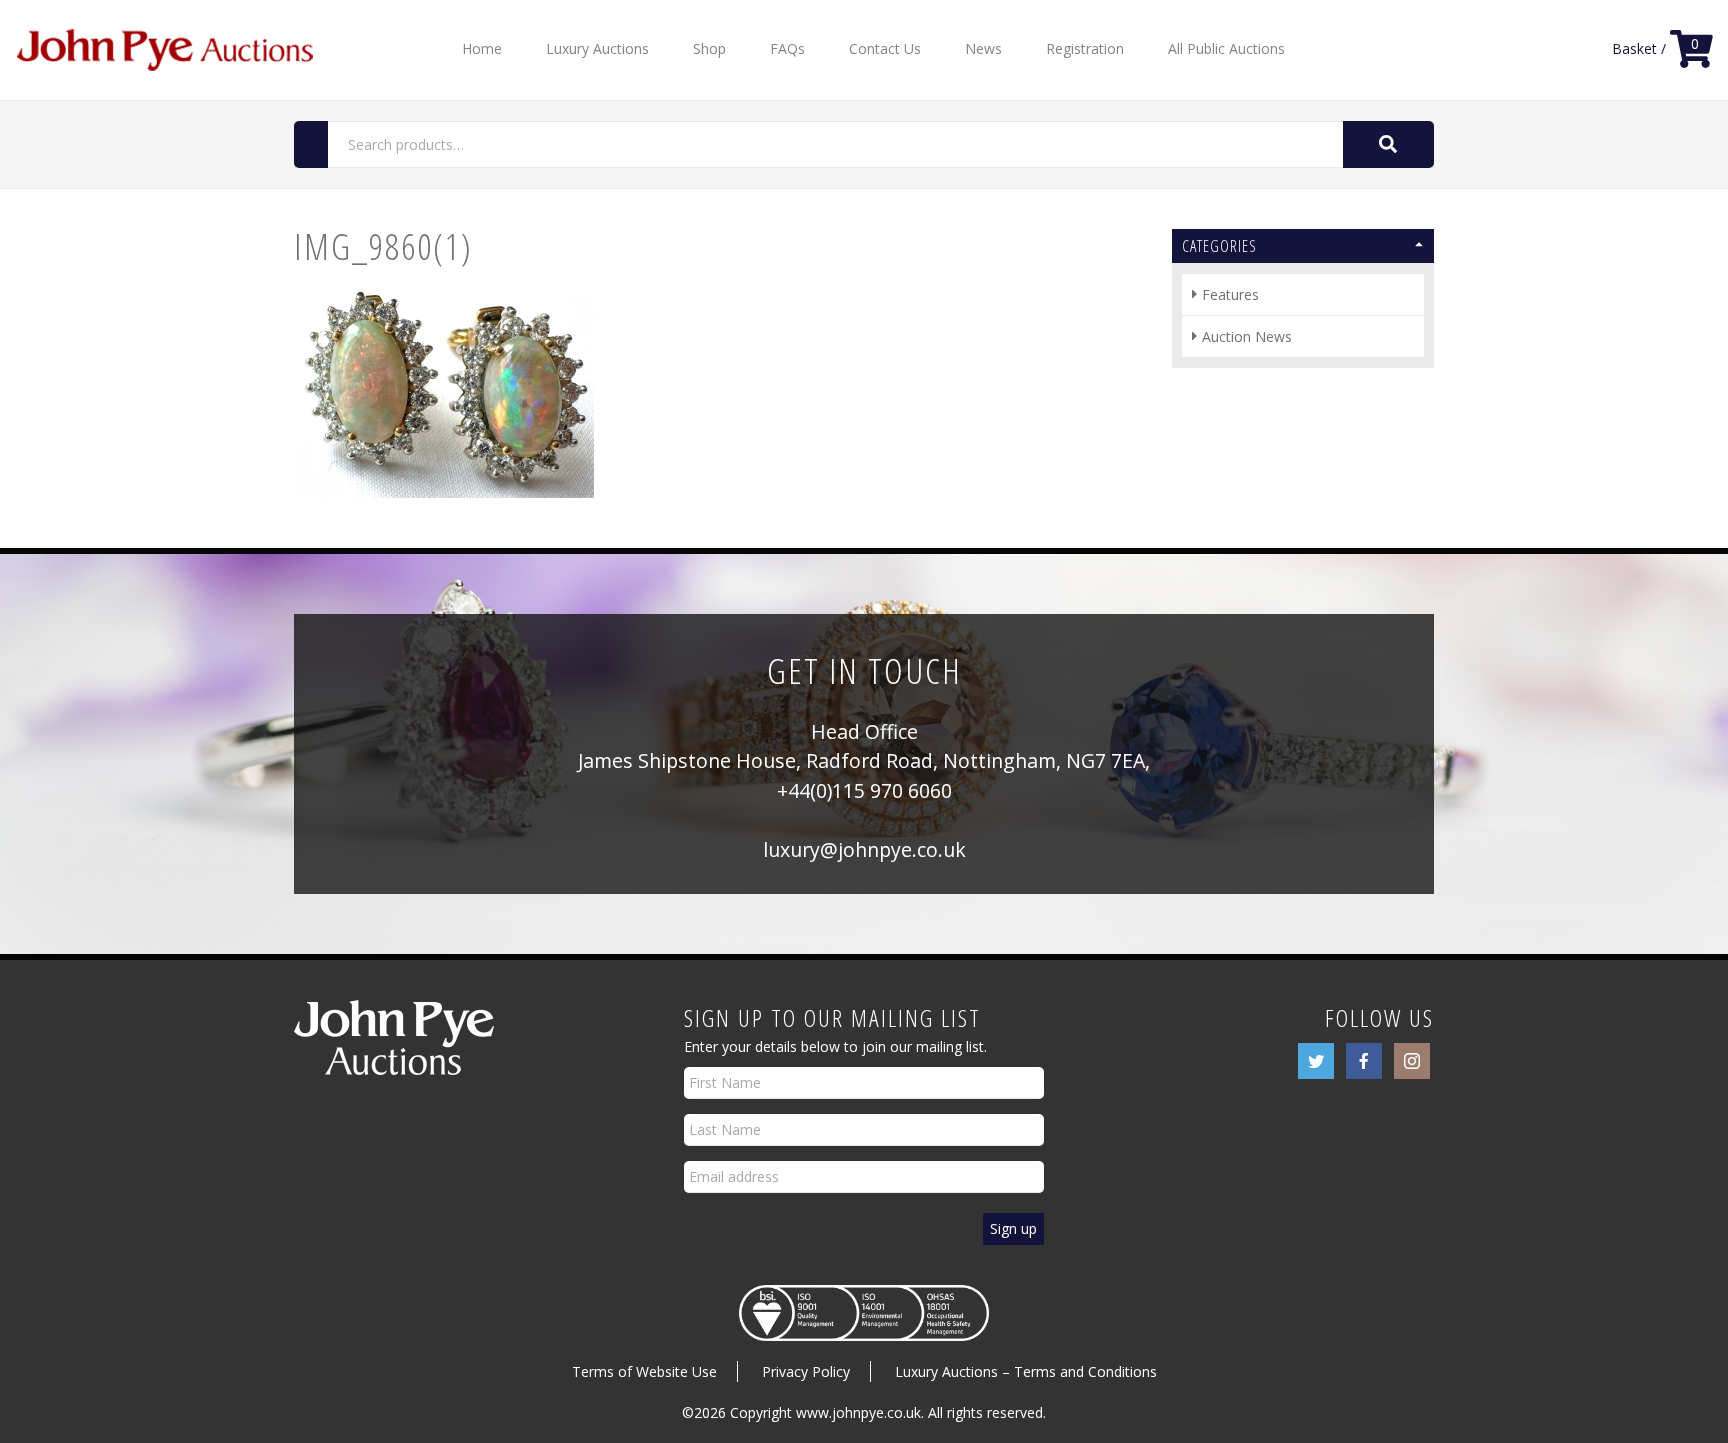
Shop (709, 48)
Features (1230, 294)
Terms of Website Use (644, 1371)
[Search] (1388, 144)
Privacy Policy (806, 1371)
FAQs (787, 48)
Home (482, 48)
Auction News (1247, 336)
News (983, 48)
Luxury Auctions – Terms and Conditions (1026, 1371)
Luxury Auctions (597, 48)
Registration (1085, 48)
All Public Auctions (1226, 48)
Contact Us (885, 48)
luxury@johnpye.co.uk (864, 849)
